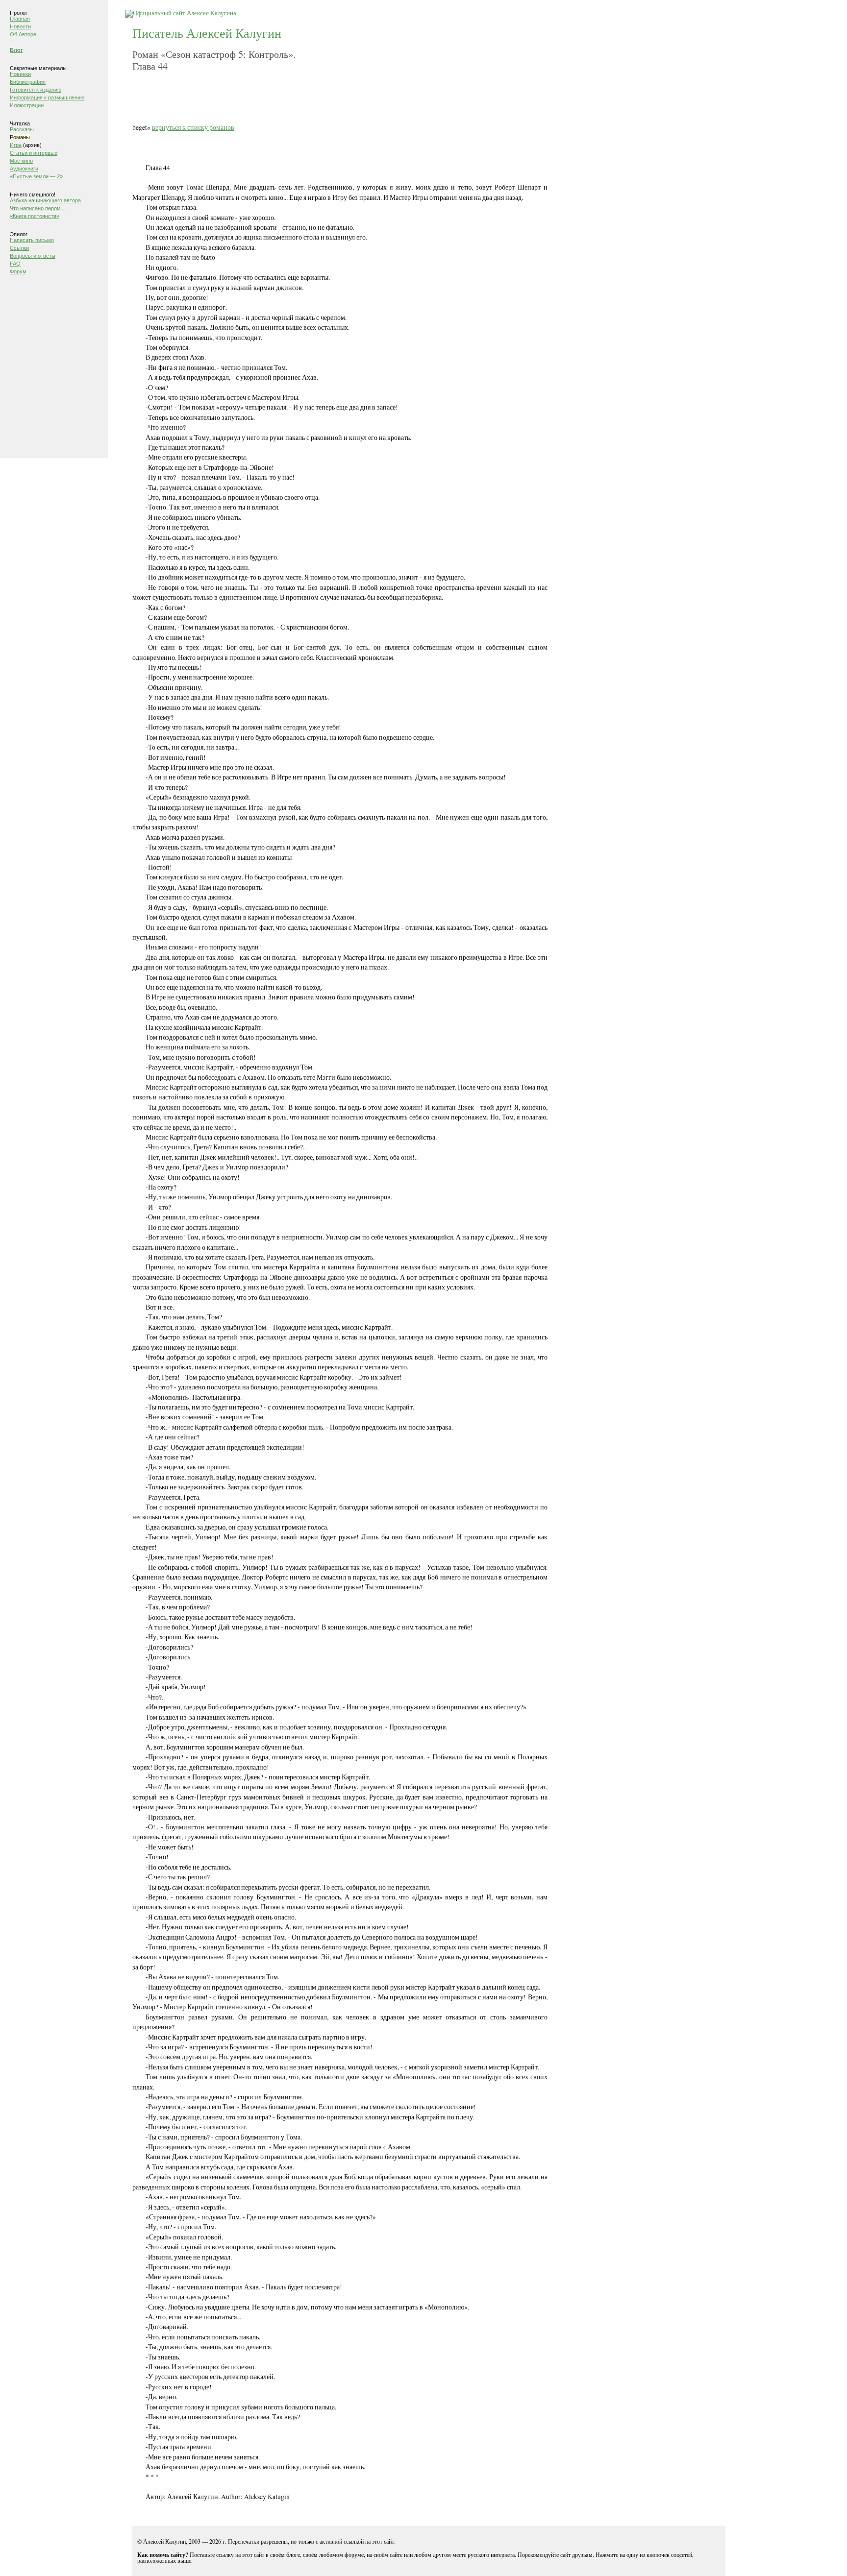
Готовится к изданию (36, 90)
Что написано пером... (37, 208)
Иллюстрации (27, 105)
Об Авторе (23, 34)
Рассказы (22, 129)
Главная (20, 19)
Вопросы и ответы (33, 256)
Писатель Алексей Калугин (207, 33)
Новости (20, 26)
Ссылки (19, 248)
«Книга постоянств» (35, 216)
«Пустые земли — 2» (36, 176)
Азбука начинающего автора (45, 200)
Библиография (28, 82)
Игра (16, 145)
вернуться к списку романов (193, 127)
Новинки (20, 74)
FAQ (15, 264)
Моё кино (21, 161)
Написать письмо (32, 240)
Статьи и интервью (34, 153)
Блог (16, 50)
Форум (18, 271)
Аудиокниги (24, 169)
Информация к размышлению (47, 97)
